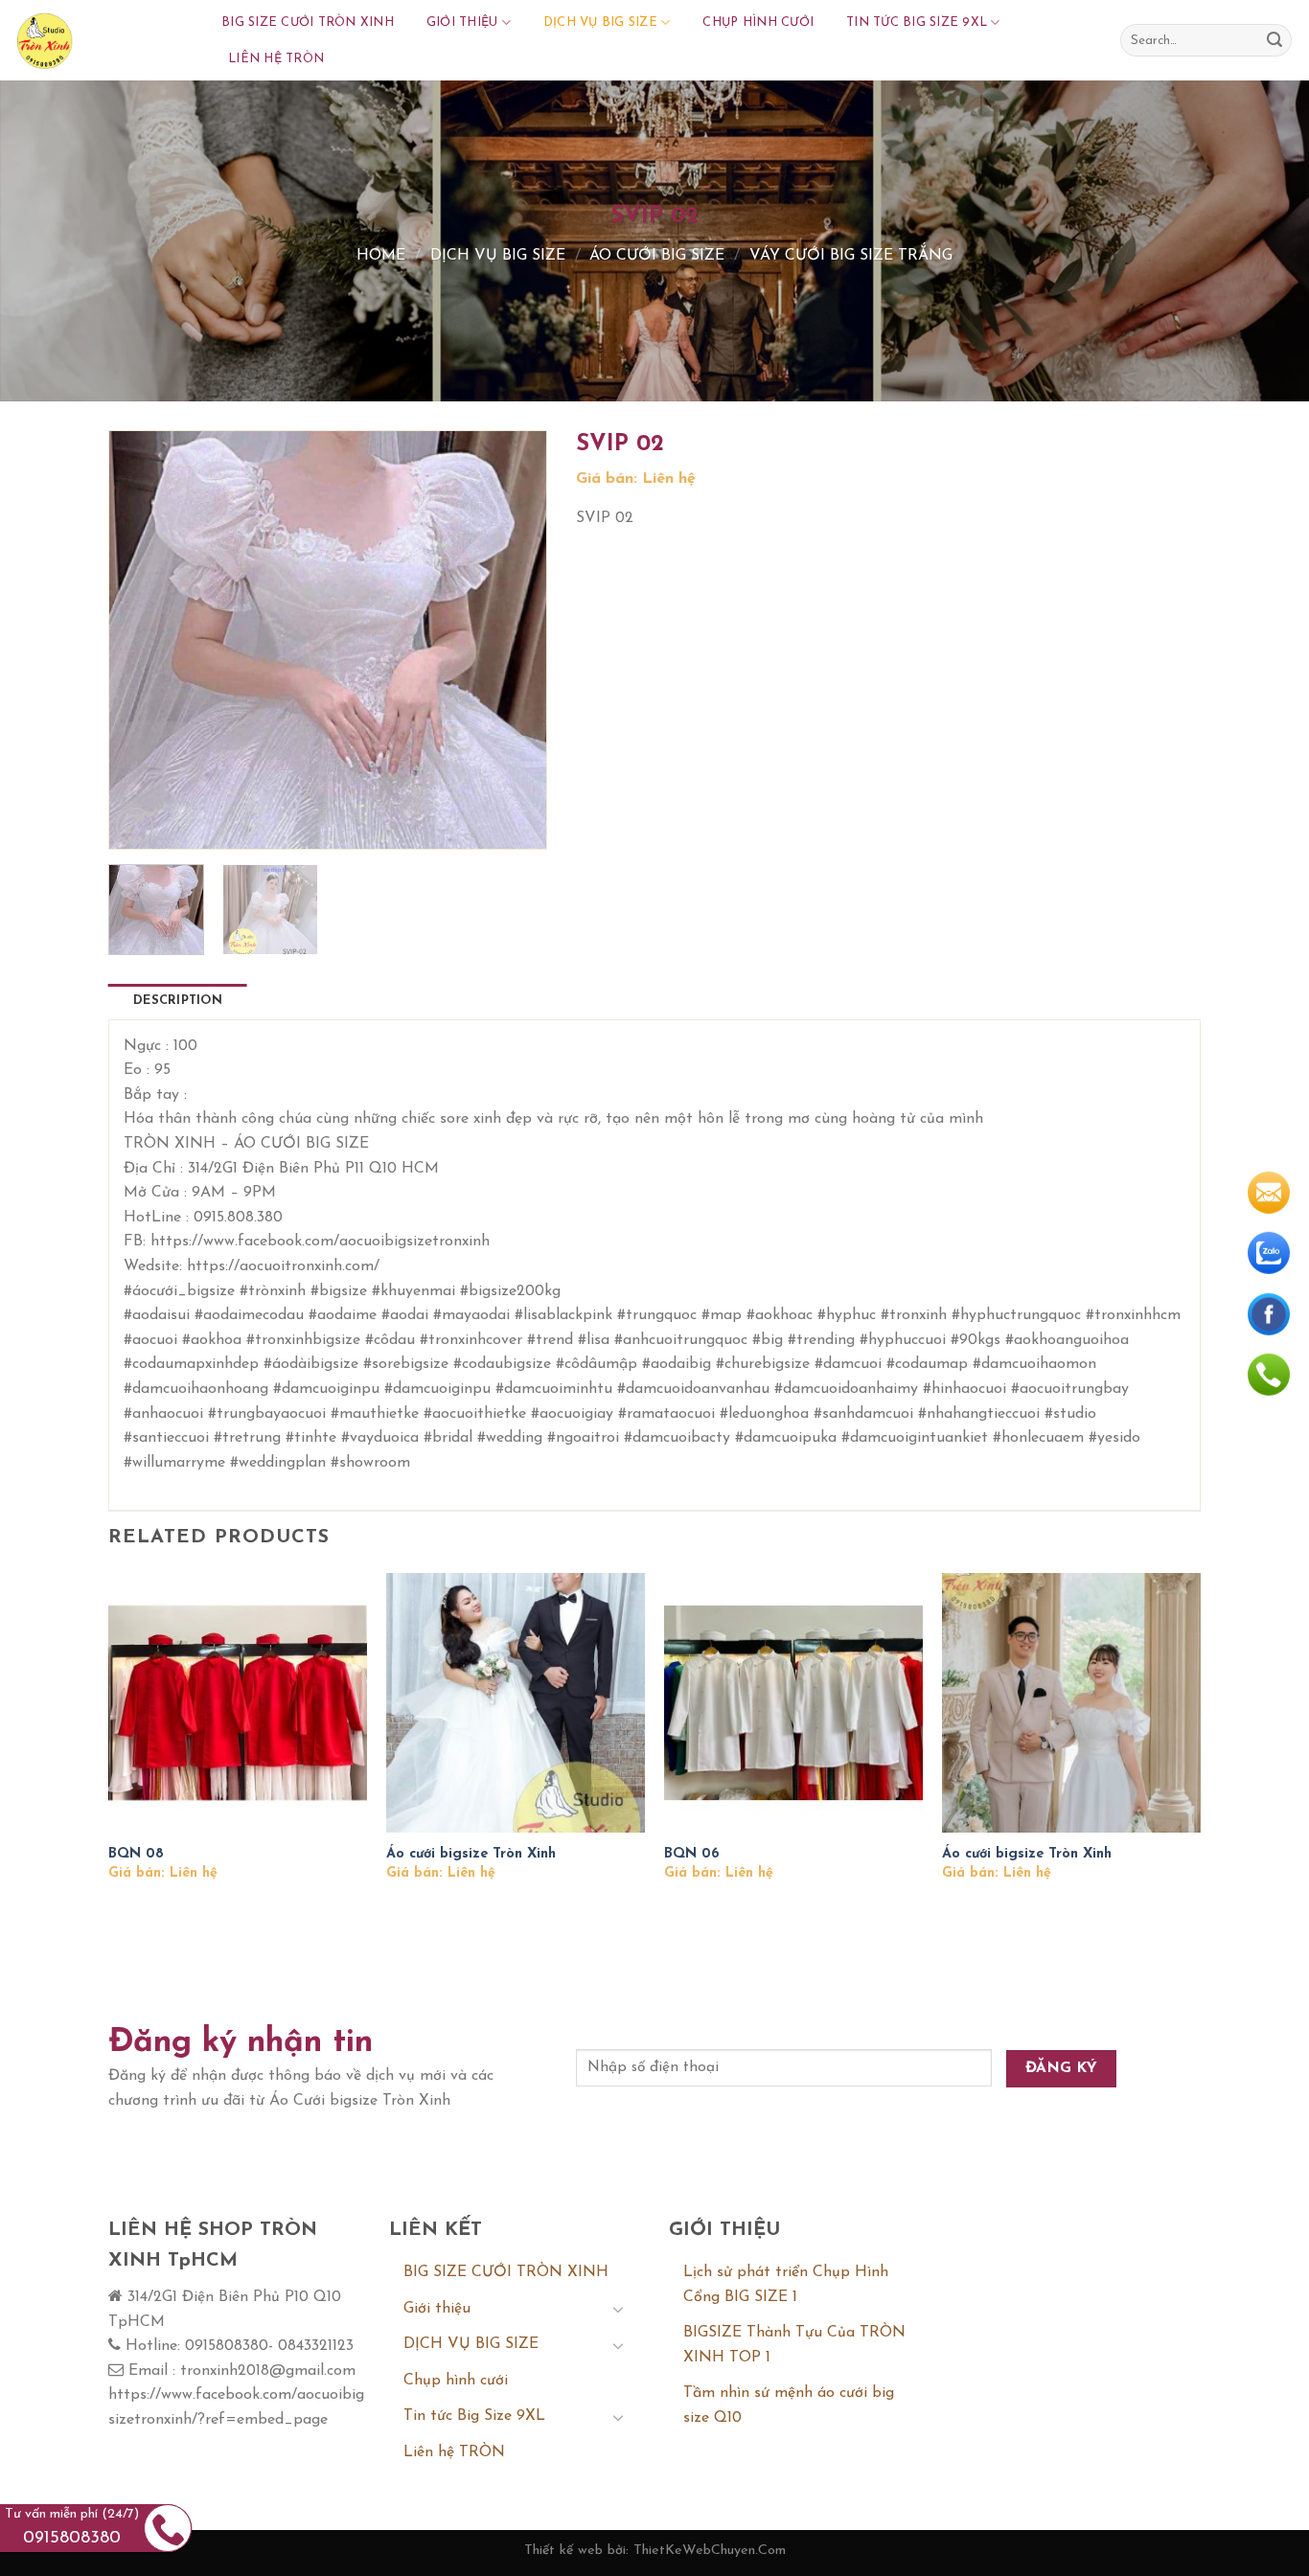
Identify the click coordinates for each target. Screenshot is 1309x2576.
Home (381, 256)
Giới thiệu (462, 23)
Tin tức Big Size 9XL (917, 23)
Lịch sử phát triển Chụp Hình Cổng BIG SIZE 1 (786, 2285)
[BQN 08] (238, 1702)
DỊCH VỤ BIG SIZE (600, 23)
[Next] (513, 640)
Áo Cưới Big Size (657, 256)
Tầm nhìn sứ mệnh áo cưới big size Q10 (789, 2405)
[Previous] (142, 640)
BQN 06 (692, 1854)
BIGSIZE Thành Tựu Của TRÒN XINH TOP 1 (794, 2345)
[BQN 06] (793, 1702)
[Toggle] (618, 2309)
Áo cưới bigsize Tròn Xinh (471, 1854)
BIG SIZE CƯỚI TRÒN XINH (308, 23)
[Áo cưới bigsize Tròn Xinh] (516, 1702)
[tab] (178, 1001)
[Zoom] (135, 826)
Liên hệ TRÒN (276, 59)
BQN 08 (136, 1854)
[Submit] (1275, 40)
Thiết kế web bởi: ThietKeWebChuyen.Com (655, 2551)
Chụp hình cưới (758, 23)
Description (178, 1001)
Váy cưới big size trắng (851, 256)
